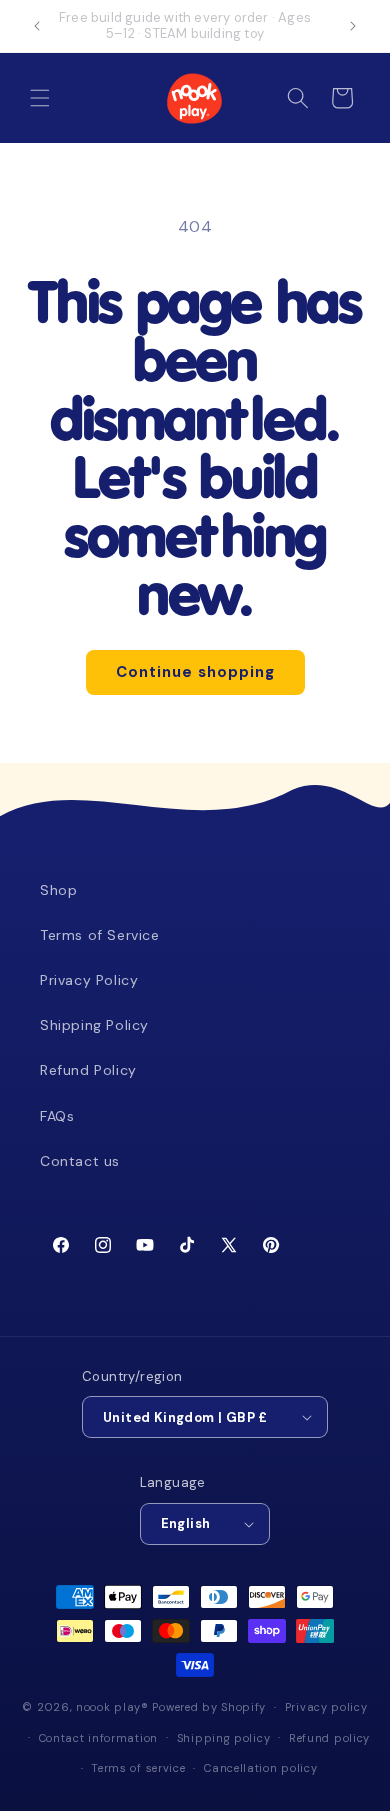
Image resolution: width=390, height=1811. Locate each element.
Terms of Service (100, 935)
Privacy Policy (89, 980)
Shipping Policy (94, 1025)
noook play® (112, 1707)
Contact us (80, 1161)
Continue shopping (195, 672)
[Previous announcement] (37, 26)
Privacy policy (326, 1707)
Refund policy (329, 1738)
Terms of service (138, 1768)
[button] (40, 98)
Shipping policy (224, 1738)
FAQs (57, 1116)
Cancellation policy (260, 1768)
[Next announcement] (353, 26)
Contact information (98, 1738)
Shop (58, 890)
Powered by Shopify (209, 1707)
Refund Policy (88, 1070)
